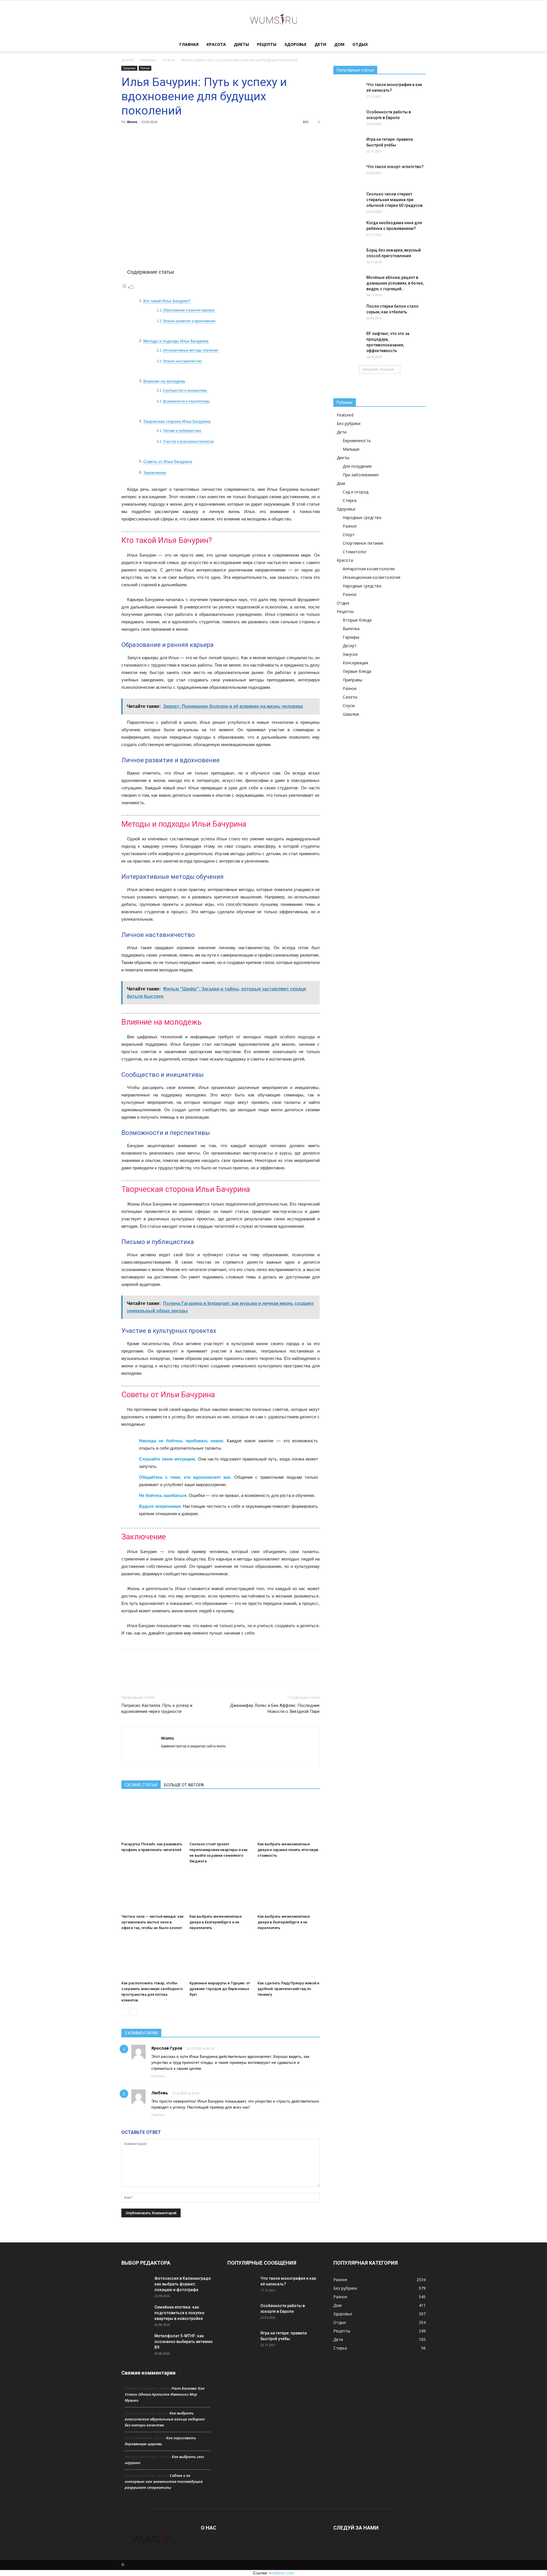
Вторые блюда (357, 620)
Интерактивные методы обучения (191, 350)
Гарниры (351, 637)
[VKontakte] (186, 1756)
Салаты (350, 697)
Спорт (349, 535)
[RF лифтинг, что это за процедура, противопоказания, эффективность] (348, 341)
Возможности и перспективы (186, 401)
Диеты (241, 44)
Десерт (350, 646)
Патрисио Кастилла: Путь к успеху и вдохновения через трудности (157, 1708)
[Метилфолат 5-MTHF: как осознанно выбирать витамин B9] (136, 2343)
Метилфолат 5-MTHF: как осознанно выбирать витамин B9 (183, 2342)
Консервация (355, 663)
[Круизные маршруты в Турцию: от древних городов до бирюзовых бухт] (221, 1957)
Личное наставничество (182, 361)
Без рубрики (349, 423)
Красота (216, 44)
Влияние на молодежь (164, 381)
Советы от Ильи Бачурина (168, 462)
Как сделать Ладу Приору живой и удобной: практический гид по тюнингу (288, 1989)
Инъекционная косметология (372, 577)
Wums (132, 122)
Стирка (350, 500)
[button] (419, 45)
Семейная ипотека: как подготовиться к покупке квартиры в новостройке (179, 2313)
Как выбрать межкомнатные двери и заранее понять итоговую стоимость (288, 1850)
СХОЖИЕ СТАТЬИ (141, 1785)
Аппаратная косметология (369, 569)
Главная (189, 44)
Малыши (351, 449)
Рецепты (267, 44)
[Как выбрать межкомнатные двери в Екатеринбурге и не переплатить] (221, 1890)
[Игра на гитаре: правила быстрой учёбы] (348, 146)
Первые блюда (357, 671)
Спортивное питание (363, 543)
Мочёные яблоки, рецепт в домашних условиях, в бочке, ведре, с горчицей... (395, 283)
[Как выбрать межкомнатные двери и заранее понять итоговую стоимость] (289, 1818)
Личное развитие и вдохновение (189, 321)
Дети (320, 44)
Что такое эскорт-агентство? (395, 167)
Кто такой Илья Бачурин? (167, 301)
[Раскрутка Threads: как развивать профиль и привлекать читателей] (152, 1818)
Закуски (350, 654)
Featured (345, 415)
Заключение (155, 473)
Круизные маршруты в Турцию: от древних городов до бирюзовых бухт (220, 1989)
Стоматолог (355, 552)
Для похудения (357, 466)
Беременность (357, 441)
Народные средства (362, 517)
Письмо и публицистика (182, 431)
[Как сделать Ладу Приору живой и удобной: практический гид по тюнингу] (289, 1957)
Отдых (360, 44)
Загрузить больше (378, 369)
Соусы (349, 705)
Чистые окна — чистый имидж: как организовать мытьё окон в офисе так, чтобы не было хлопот (152, 1922)
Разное (169, 60)
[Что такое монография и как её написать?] (348, 92)
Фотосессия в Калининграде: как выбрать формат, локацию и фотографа (183, 2284)
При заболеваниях (361, 475)
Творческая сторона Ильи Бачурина (177, 421)
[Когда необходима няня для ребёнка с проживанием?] (348, 230)
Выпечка (351, 629)
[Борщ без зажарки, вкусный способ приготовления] (348, 257)
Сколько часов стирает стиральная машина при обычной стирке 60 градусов (394, 200)
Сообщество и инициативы (185, 391)
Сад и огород (356, 492)
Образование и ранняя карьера (189, 310)
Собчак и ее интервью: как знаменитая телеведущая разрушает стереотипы (164, 2481)
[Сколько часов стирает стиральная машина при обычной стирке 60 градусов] (348, 201)
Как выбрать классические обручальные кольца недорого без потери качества (165, 2419)
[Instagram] (176, 1756)
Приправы (352, 680)
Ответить (158, 2076)
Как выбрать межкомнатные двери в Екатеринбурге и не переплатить (216, 1922)
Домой (127, 60)
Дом (339, 44)
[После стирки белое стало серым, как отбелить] (348, 313)
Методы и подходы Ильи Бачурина (176, 341)
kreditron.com (282, 2573)
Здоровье (295, 44)
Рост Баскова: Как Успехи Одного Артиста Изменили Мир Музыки (165, 2394)
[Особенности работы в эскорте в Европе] (348, 119)
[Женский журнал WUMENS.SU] (273, 19)
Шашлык (351, 714)
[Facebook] (166, 1756)
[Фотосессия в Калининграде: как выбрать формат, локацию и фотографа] (136, 2285)
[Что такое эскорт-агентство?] (348, 174)
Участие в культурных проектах (188, 442)
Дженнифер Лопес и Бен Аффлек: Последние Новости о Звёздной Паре (275, 1708)
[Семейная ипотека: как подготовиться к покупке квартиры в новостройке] (136, 2314)
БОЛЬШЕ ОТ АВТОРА (184, 1785)
